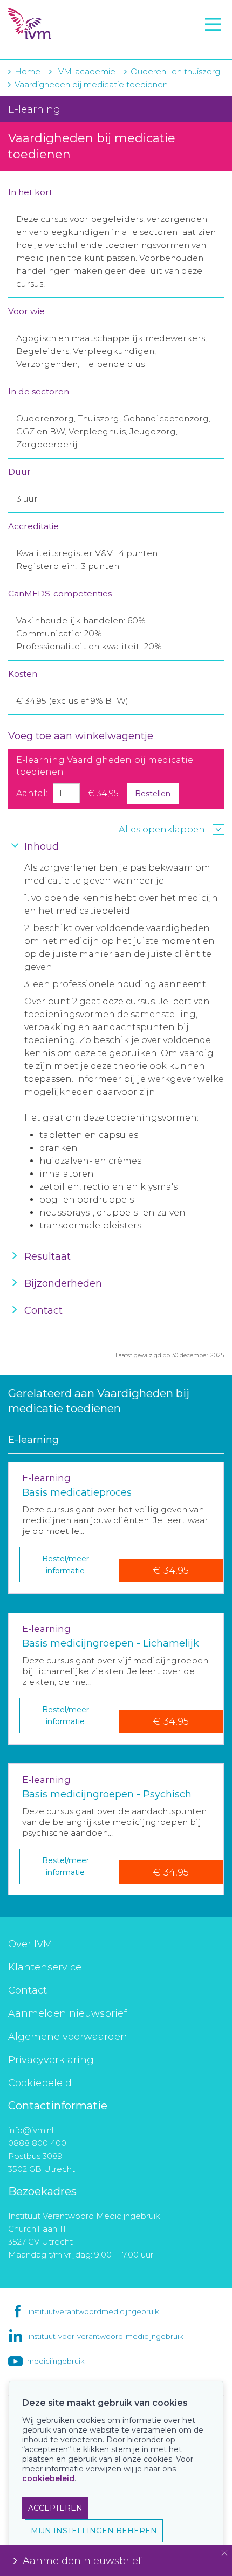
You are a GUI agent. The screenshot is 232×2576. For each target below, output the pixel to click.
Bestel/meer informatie (66, 1565)
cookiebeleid (48, 2478)
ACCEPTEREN (55, 2508)
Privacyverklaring (51, 2060)
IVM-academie (86, 71)
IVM (74, 24)
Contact (28, 1990)
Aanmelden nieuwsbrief (67, 2013)
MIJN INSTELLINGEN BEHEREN (94, 2531)
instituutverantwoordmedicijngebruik (94, 2311)
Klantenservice (45, 1967)
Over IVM (30, 1944)
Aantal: (32, 793)
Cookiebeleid (40, 2083)
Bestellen (153, 794)
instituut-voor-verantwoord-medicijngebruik (106, 2336)
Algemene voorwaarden (68, 2037)
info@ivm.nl (31, 2130)
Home (28, 71)
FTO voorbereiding (57, 44)
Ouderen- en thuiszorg (175, 71)
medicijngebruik (56, 2361)
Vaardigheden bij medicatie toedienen (91, 84)
